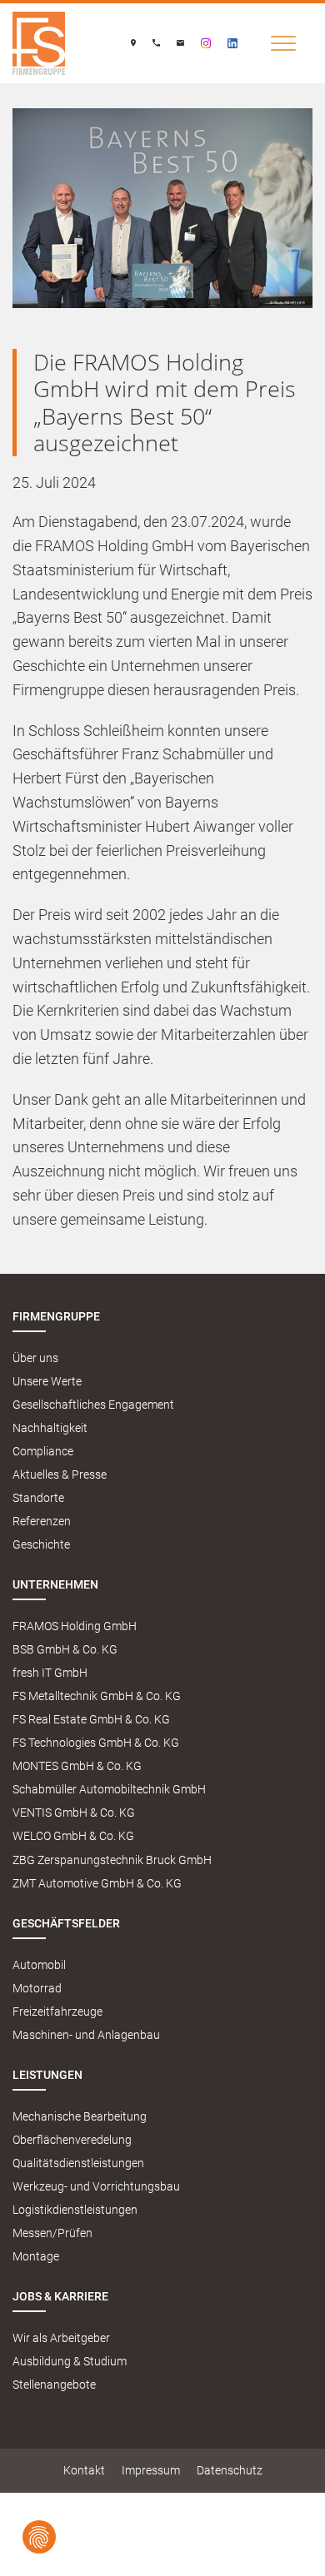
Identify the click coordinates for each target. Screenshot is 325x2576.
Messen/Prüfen (52, 2233)
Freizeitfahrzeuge (57, 2012)
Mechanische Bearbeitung (80, 2117)
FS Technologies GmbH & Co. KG (96, 1743)
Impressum (151, 2471)
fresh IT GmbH (50, 1673)
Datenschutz (230, 2471)
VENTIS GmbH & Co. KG (74, 1813)
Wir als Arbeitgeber (61, 2338)
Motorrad (37, 1989)
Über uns (35, 1358)
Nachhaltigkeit (50, 1428)
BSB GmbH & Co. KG (65, 1650)
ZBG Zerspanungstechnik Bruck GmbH (112, 1860)
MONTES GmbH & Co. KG (77, 1766)
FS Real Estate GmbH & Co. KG (91, 1720)
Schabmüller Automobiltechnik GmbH (109, 1790)
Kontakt (84, 2471)
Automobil (39, 1965)
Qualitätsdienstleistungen (78, 2163)
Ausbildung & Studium (70, 2362)
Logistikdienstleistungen (75, 2210)
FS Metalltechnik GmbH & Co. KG (97, 1696)
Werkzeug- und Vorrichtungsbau (96, 2187)
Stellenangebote (54, 2385)
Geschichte (41, 1545)
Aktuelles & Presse (60, 1475)
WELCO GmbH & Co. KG (73, 1836)
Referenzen (42, 1522)
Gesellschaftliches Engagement (93, 1405)
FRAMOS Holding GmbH (75, 1626)
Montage (36, 2257)
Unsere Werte (47, 1382)
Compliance (43, 1452)
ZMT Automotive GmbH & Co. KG (97, 1884)
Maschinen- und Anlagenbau (86, 2035)
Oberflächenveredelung (72, 2140)
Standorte (38, 1498)
